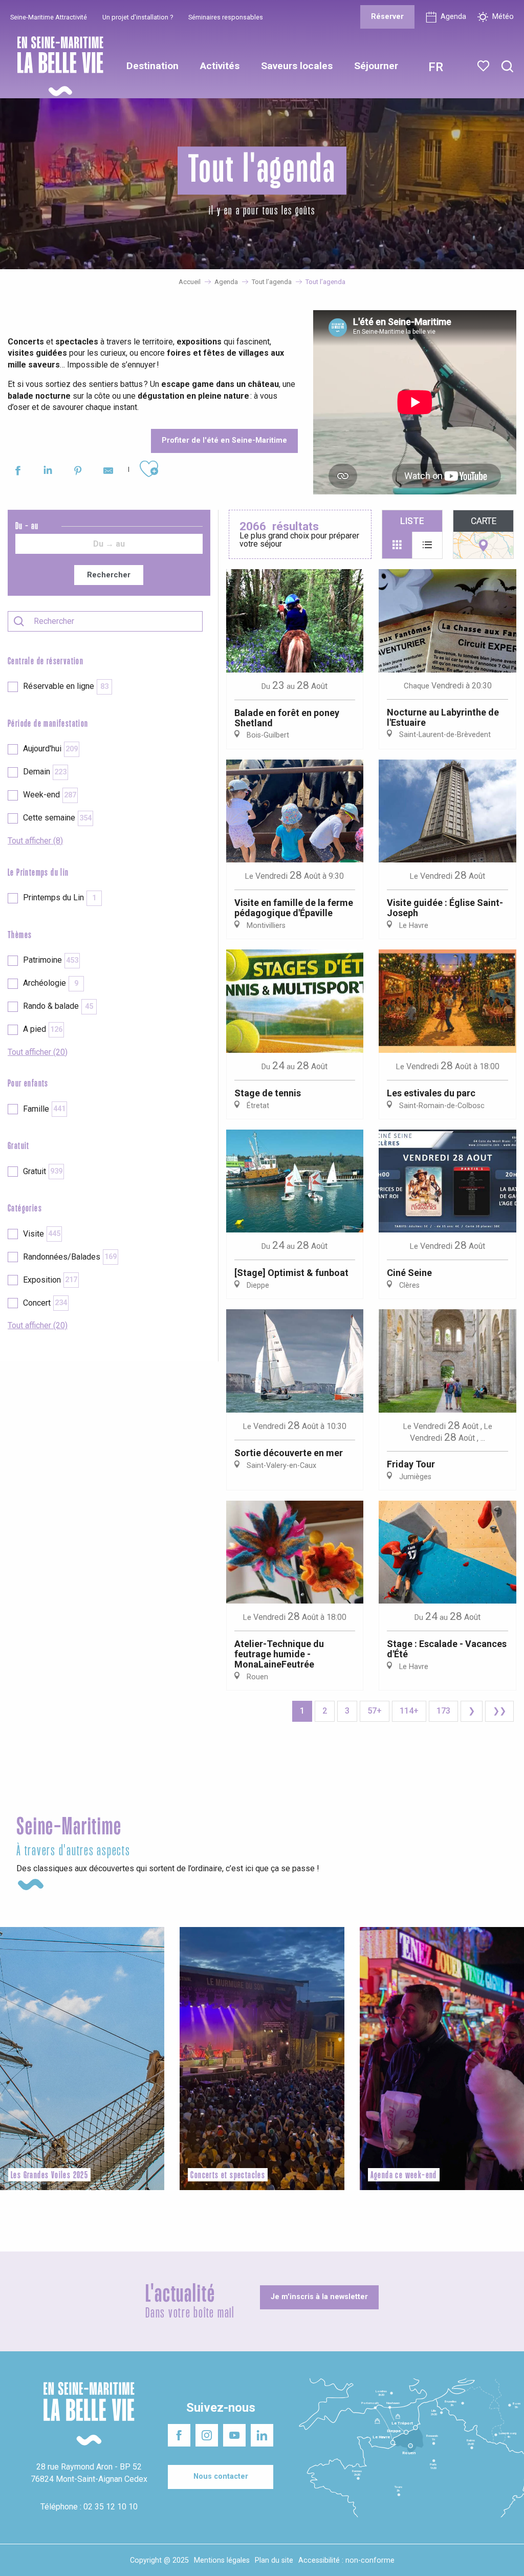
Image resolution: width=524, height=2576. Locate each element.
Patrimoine (51, 960)
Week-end (50, 795)
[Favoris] (484, 66)
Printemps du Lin (60, 897)
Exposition (50, 1280)
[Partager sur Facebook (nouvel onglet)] (18, 472)
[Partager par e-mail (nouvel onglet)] (108, 472)
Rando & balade (58, 1006)
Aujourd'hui (50, 749)
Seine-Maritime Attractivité (49, 17)
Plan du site (274, 2560)
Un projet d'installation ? (138, 17)
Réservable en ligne (66, 686)
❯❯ (499, 1711)
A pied (43, 1029)
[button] (507, 67)
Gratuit (43, 1171)
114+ (409, 1711)
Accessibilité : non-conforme (346, 2560)
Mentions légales (222, 2560)
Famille (44, 1109)
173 (443, 1711)
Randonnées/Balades (70, 1257)
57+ (375, 1711)
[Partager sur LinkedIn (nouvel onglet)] (48, 472)
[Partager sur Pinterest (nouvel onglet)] (78, 472)
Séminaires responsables (226, 17)
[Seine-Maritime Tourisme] (56, 66)
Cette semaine (57, 818)
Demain (45, 772)
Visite (42, 1234)
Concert (45, 1303)
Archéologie (51, 983)
